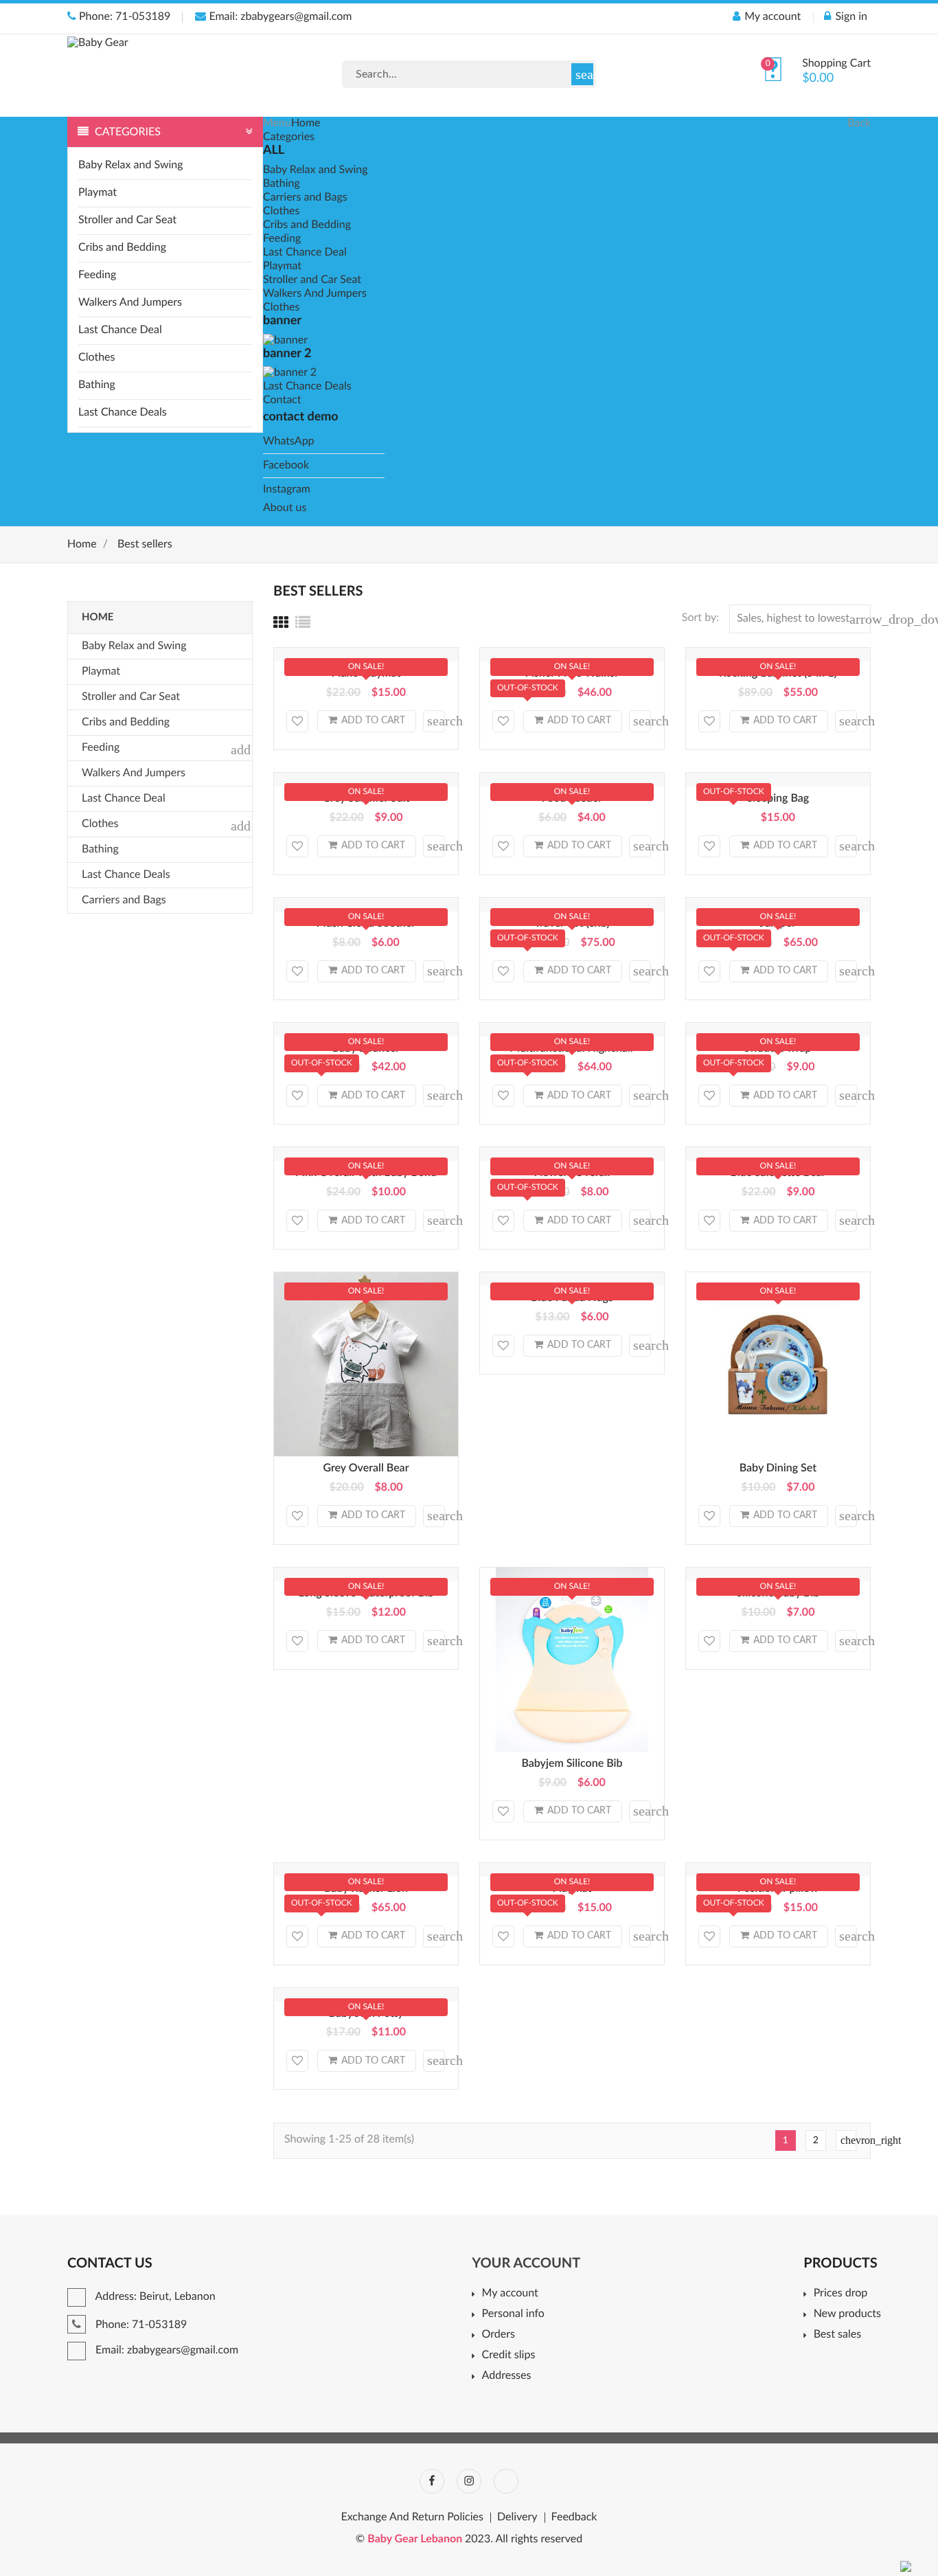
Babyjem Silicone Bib (572, 1764)
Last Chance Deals (123, 413)
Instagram (287, 490)
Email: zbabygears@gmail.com (279, 17)
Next (848, 2140)
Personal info (513, 2314)
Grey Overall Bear (366, 1469)
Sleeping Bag (778, 799)
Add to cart (373, 721)
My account (510, 2294)
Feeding (97, 275)
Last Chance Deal (120, 330)
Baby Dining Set (778, 1469)
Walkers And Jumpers (130, 303)
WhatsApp (289, 442)
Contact (282, 400)
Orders (499, 2335)
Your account (526, 2263)
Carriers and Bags (305, 198)
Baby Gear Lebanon (416, 2540)
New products (847, 2314)
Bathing (97, 385)
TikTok (506, 2481)
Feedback (574, 2518)
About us (285, 508)
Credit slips (508, 2355)
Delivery (517, 2518)
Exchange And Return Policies (412, 2518)
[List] (303, 624)
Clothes (96, 358)
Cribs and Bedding (122, 248)
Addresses (506, 2376)
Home (306, 124)
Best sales (837, 2335)
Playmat (98, 193)
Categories (289, 137)
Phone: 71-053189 (123, 17)
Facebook (286, 466)
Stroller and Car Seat (127, 221)
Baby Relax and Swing (131, 166)
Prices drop (840, 2294)
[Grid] (281, 624)
